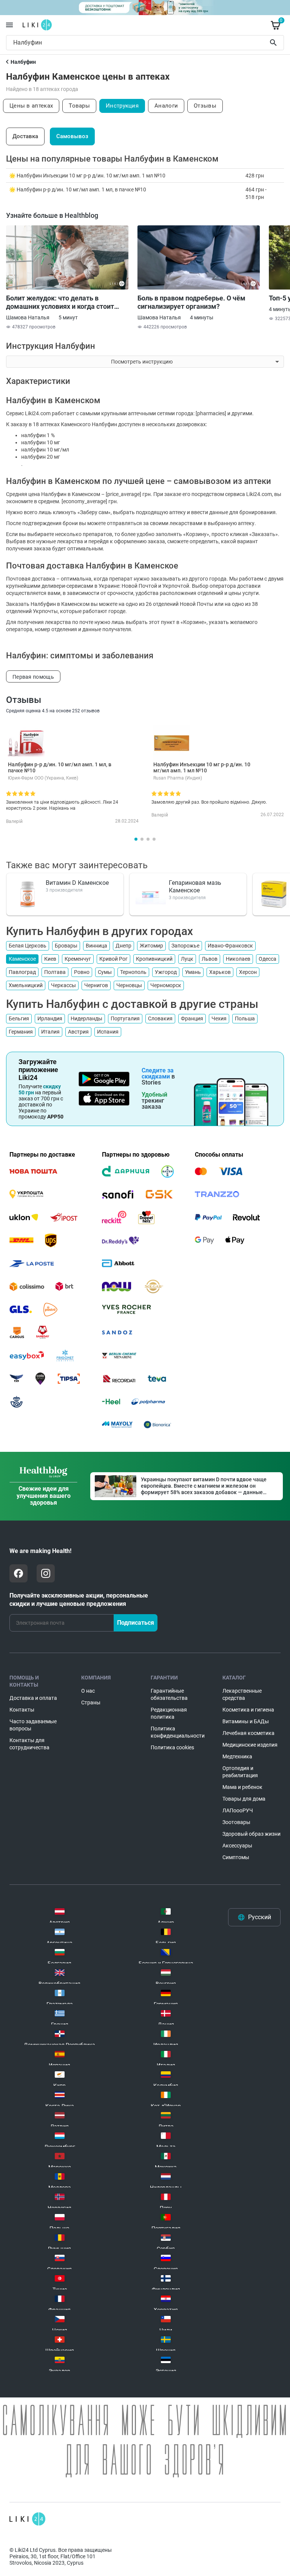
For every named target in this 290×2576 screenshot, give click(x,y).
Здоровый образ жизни (251, 1834)
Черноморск (166, 985)
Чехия (219, 1018)
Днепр (123, 946)
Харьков (220, 972)
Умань (193, 972)
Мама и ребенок (242, 1787)
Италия (50, 1032)
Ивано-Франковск (230, 946)
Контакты (22, 1710)
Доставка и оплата (33, 1698)
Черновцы (129, 985)
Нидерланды (86, 1018)
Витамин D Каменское (77, 883)
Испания (108, 1032)
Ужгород (166, 972)
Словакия (160, 1018)
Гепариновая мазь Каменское (195, 887)
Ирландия (50, 1018)
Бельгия (19, 1018)
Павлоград (22, 972)
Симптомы (236, 1857)
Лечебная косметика (248, 1733)
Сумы (105, 972)
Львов (210, 959)
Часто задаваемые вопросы (33, 1725)
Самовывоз (72, 136)
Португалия (125, 1018)
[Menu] (9, 25)
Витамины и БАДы (246, 1721)
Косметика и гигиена (248, 1710)
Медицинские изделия (250, 1745)
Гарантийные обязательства (169, 1694)
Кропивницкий (154, 959)
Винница (96, 946)
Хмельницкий (26, 985)
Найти (275, 43)
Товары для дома (244, 1799)
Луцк (187, 959)
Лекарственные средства (242, 1694)
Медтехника (237, 1756)
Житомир (151, 946)
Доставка (25, 136)
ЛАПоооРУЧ (238, 1810)
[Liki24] (27, 2519)
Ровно (82, 972)
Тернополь (133, 972)
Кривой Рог (113, 959)
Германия (21, 1032)
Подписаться (136, 1623)
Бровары (66, 946)
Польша (245, 1018)
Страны (91, 1702)
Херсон (248, 972)
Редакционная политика (169, 1713)
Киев (50, 959)
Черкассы (63, 985)
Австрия (78, 1032)
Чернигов (96, 985)
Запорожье (185, 946)
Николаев (238, 959)
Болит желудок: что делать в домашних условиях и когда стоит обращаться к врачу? (60, 302)
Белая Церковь (28, 946)
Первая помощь (33, 677)
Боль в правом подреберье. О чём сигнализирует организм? (191, 302)
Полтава (55, 972)
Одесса (268, 959)
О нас (88, 1691)
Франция (192, 1018)
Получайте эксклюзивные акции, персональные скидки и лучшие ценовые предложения (79, 1600)
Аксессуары (237, 1846)
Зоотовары (236, 1822)
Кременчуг (78, 959)
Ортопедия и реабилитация (240, 1772)
